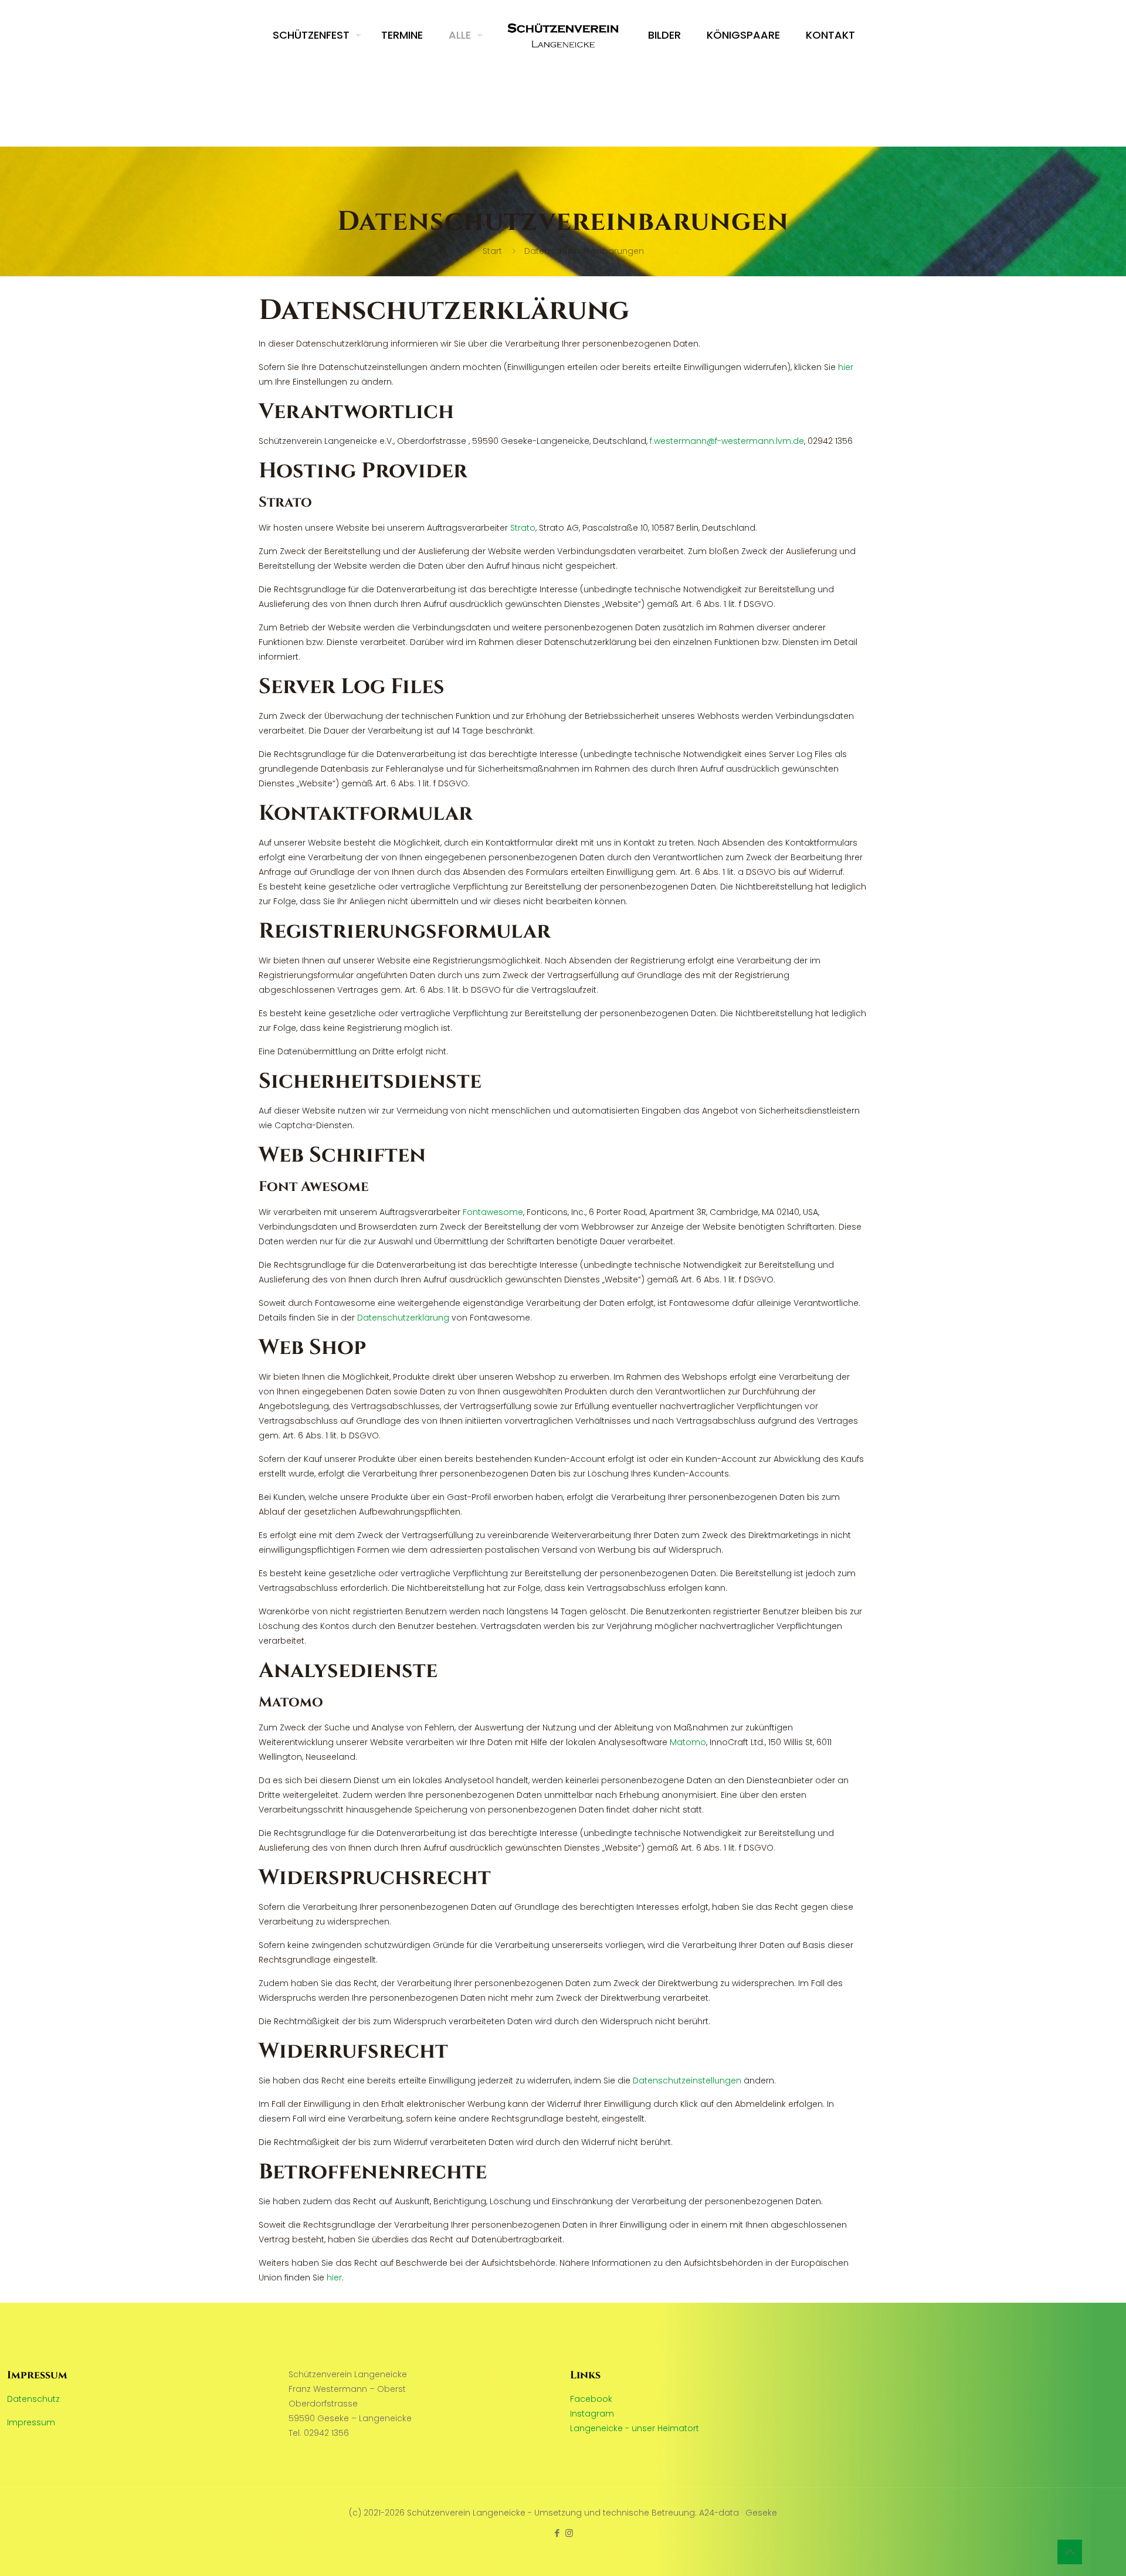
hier (846, 367)
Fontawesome (493, 1212)
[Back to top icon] (1070, 2552)
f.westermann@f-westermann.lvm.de (727, 441)
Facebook (591, 2399)
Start (492, 251)
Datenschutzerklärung (403, 1318)
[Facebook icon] (557, 2533)
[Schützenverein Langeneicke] (563, 35)
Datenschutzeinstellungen (687, 2081)
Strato (523, 528)
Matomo (688, 1742)
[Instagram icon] (569, 2533)
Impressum (31, 2422)
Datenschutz (33, 2399)
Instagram (592, 2414)
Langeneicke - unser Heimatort (635, 2428)
